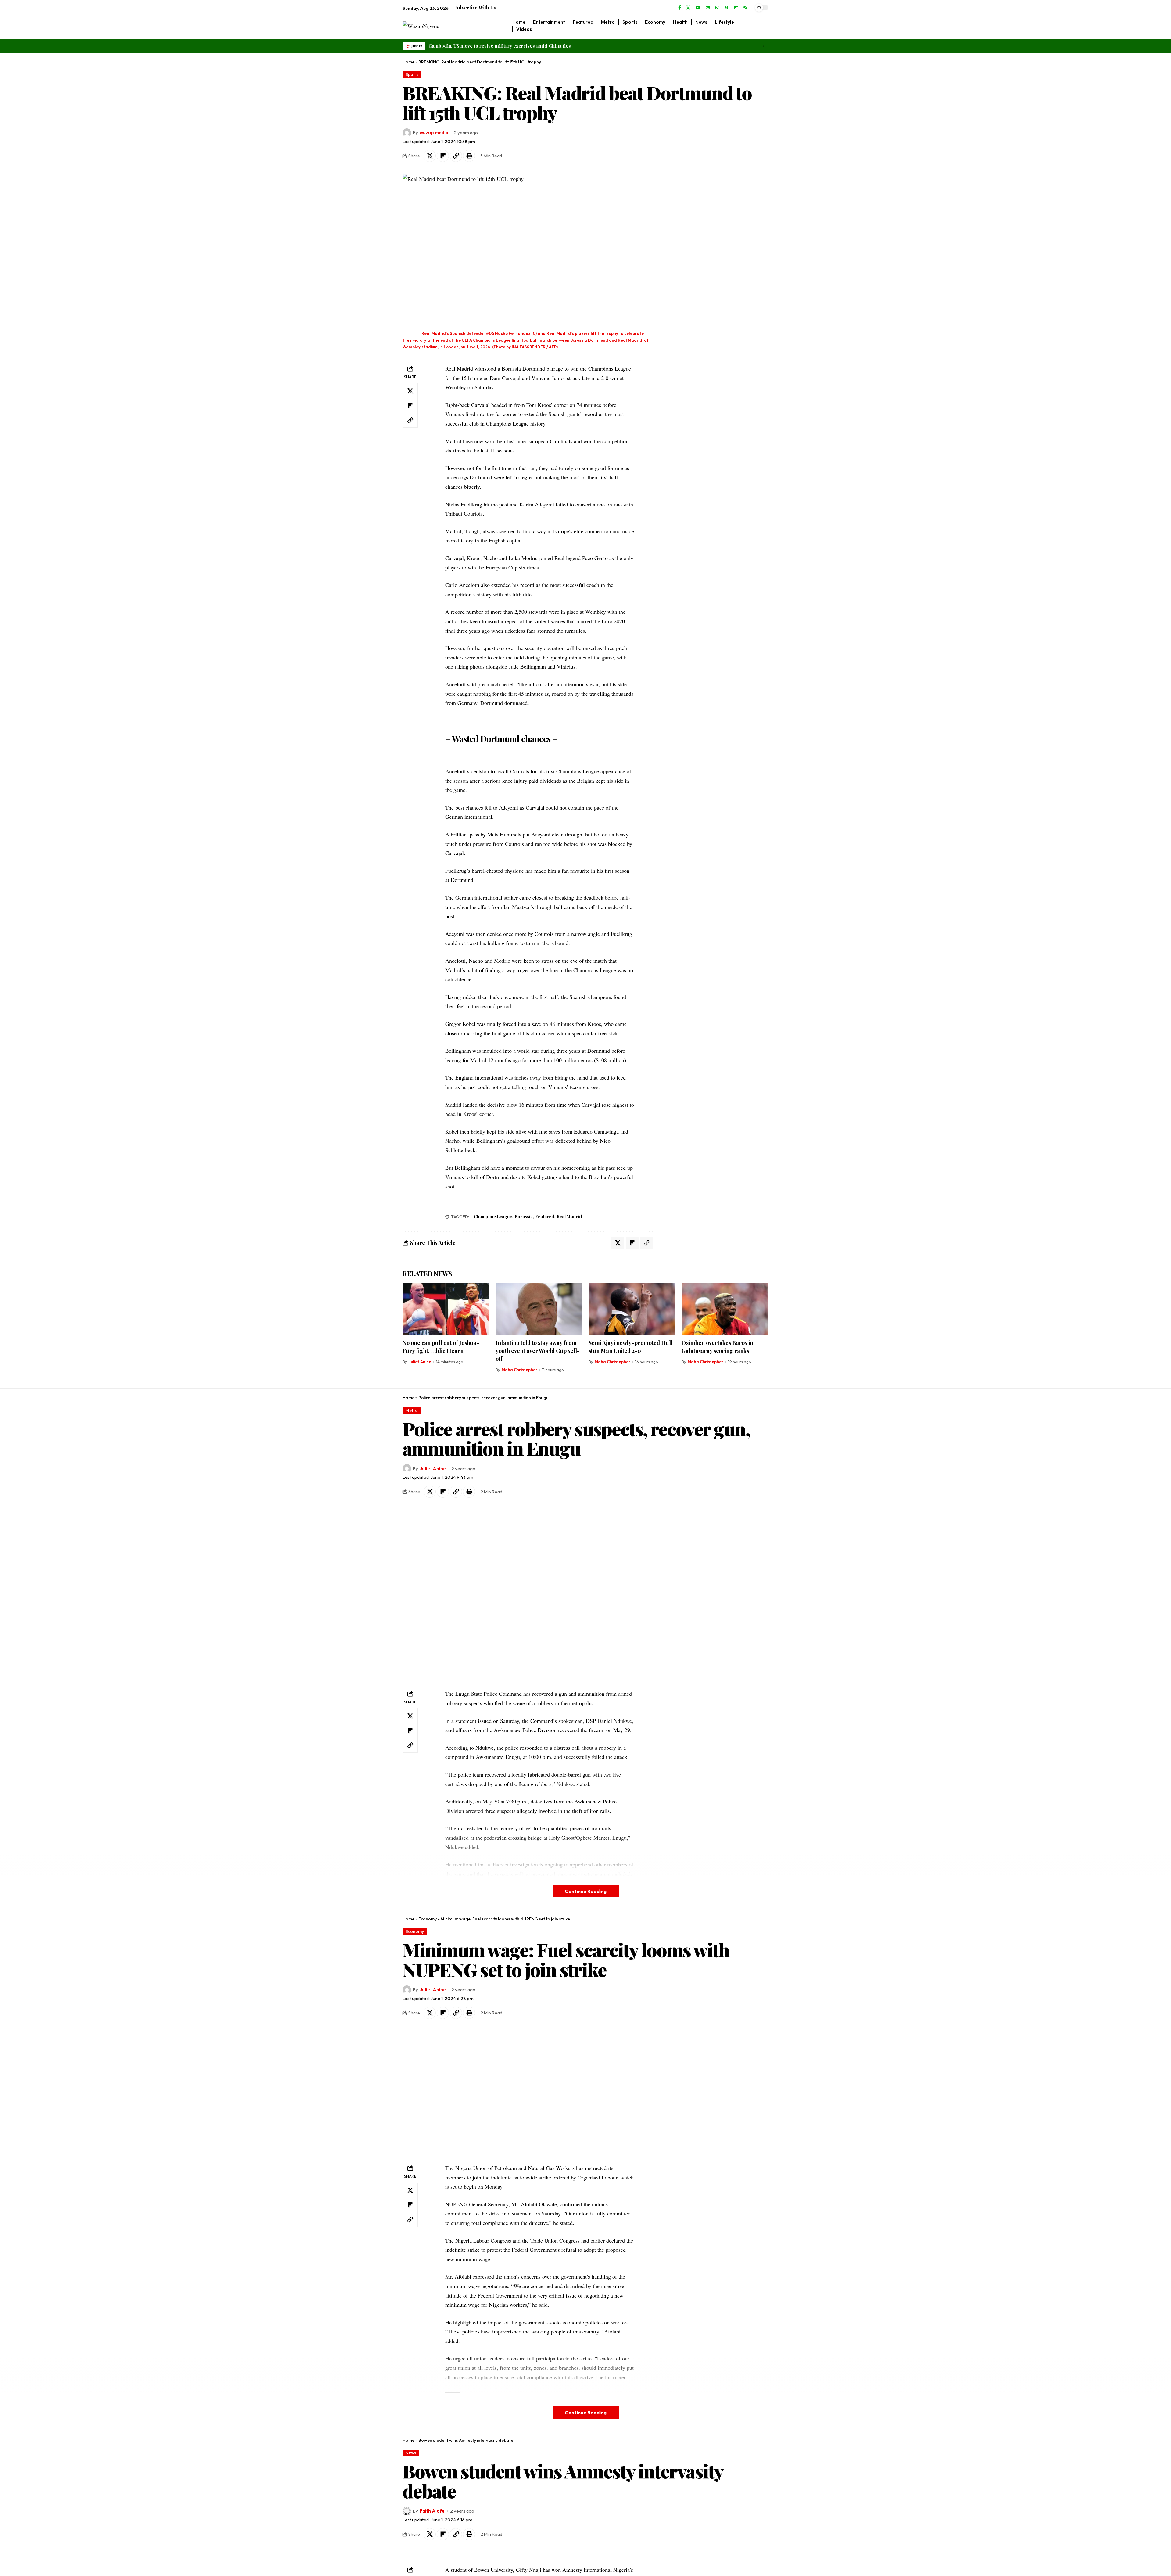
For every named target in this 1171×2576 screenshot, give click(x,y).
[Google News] (708, 8)
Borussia (524, 1217)
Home (408, 62)
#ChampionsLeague (492, 1217)
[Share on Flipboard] (443, 156)
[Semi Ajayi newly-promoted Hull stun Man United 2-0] (632, 1309)
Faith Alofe (432, 2511)
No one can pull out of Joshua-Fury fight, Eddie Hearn (441, 1347)
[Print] (469, 156)
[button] (762, 46)
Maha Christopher (519, 1370)
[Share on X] (430, 156)
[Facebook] (680, 8)
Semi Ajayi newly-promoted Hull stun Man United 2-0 (631, 1347)
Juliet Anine (420, 1362)
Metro (412, 1410)
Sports (412, 74)
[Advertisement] (704, 266)
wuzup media (434, 133)
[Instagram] (717, 8)
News (411, 2453)
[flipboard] (736, 8)
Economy (428, 1919)
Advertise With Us (476, 7)
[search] (764, 26)
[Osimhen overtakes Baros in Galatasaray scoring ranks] (725, 1309)
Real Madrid (569, 1217)
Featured (545, 1217)
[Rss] (745, 8)
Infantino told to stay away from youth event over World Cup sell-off (538, 1351)
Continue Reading (586, 1891)
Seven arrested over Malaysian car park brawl (479, 46)
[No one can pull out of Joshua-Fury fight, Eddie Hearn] (446, 1309)
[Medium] (726, 8)
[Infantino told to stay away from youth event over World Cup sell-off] (539, 1309)
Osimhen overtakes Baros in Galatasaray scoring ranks (717, 1347)
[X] (688, 8)
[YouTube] (698, 8)
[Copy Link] (456, 156)
